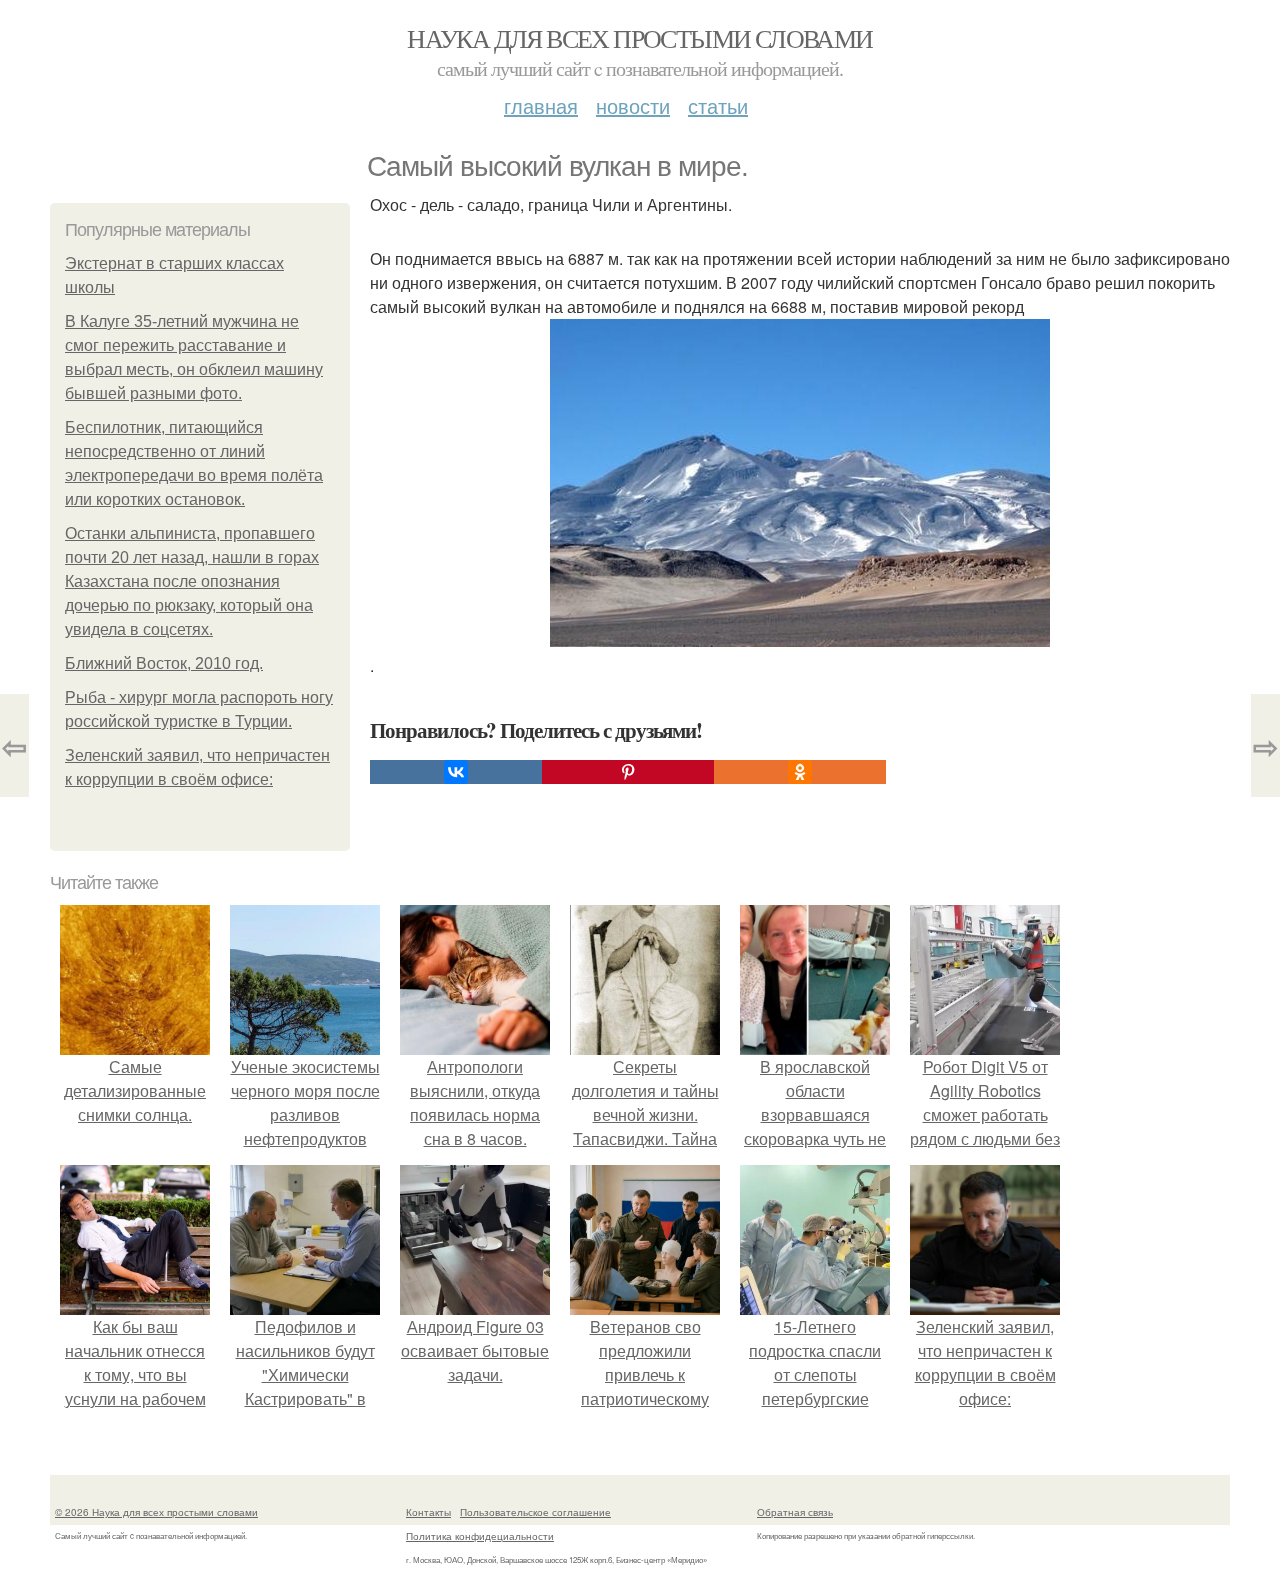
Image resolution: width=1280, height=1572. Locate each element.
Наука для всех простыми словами (639, 38)
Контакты (428, 1512)
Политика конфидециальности (480, 1536)
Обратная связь (795, 1512)
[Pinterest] (628, 772)
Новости (633, 105)
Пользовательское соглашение (535, 1512)
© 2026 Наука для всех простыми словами (156, 1512)
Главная (541, 105)
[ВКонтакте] (456, 772)
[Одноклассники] (800, 772)
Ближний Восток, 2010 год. (164, 663)
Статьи (718, 105)
